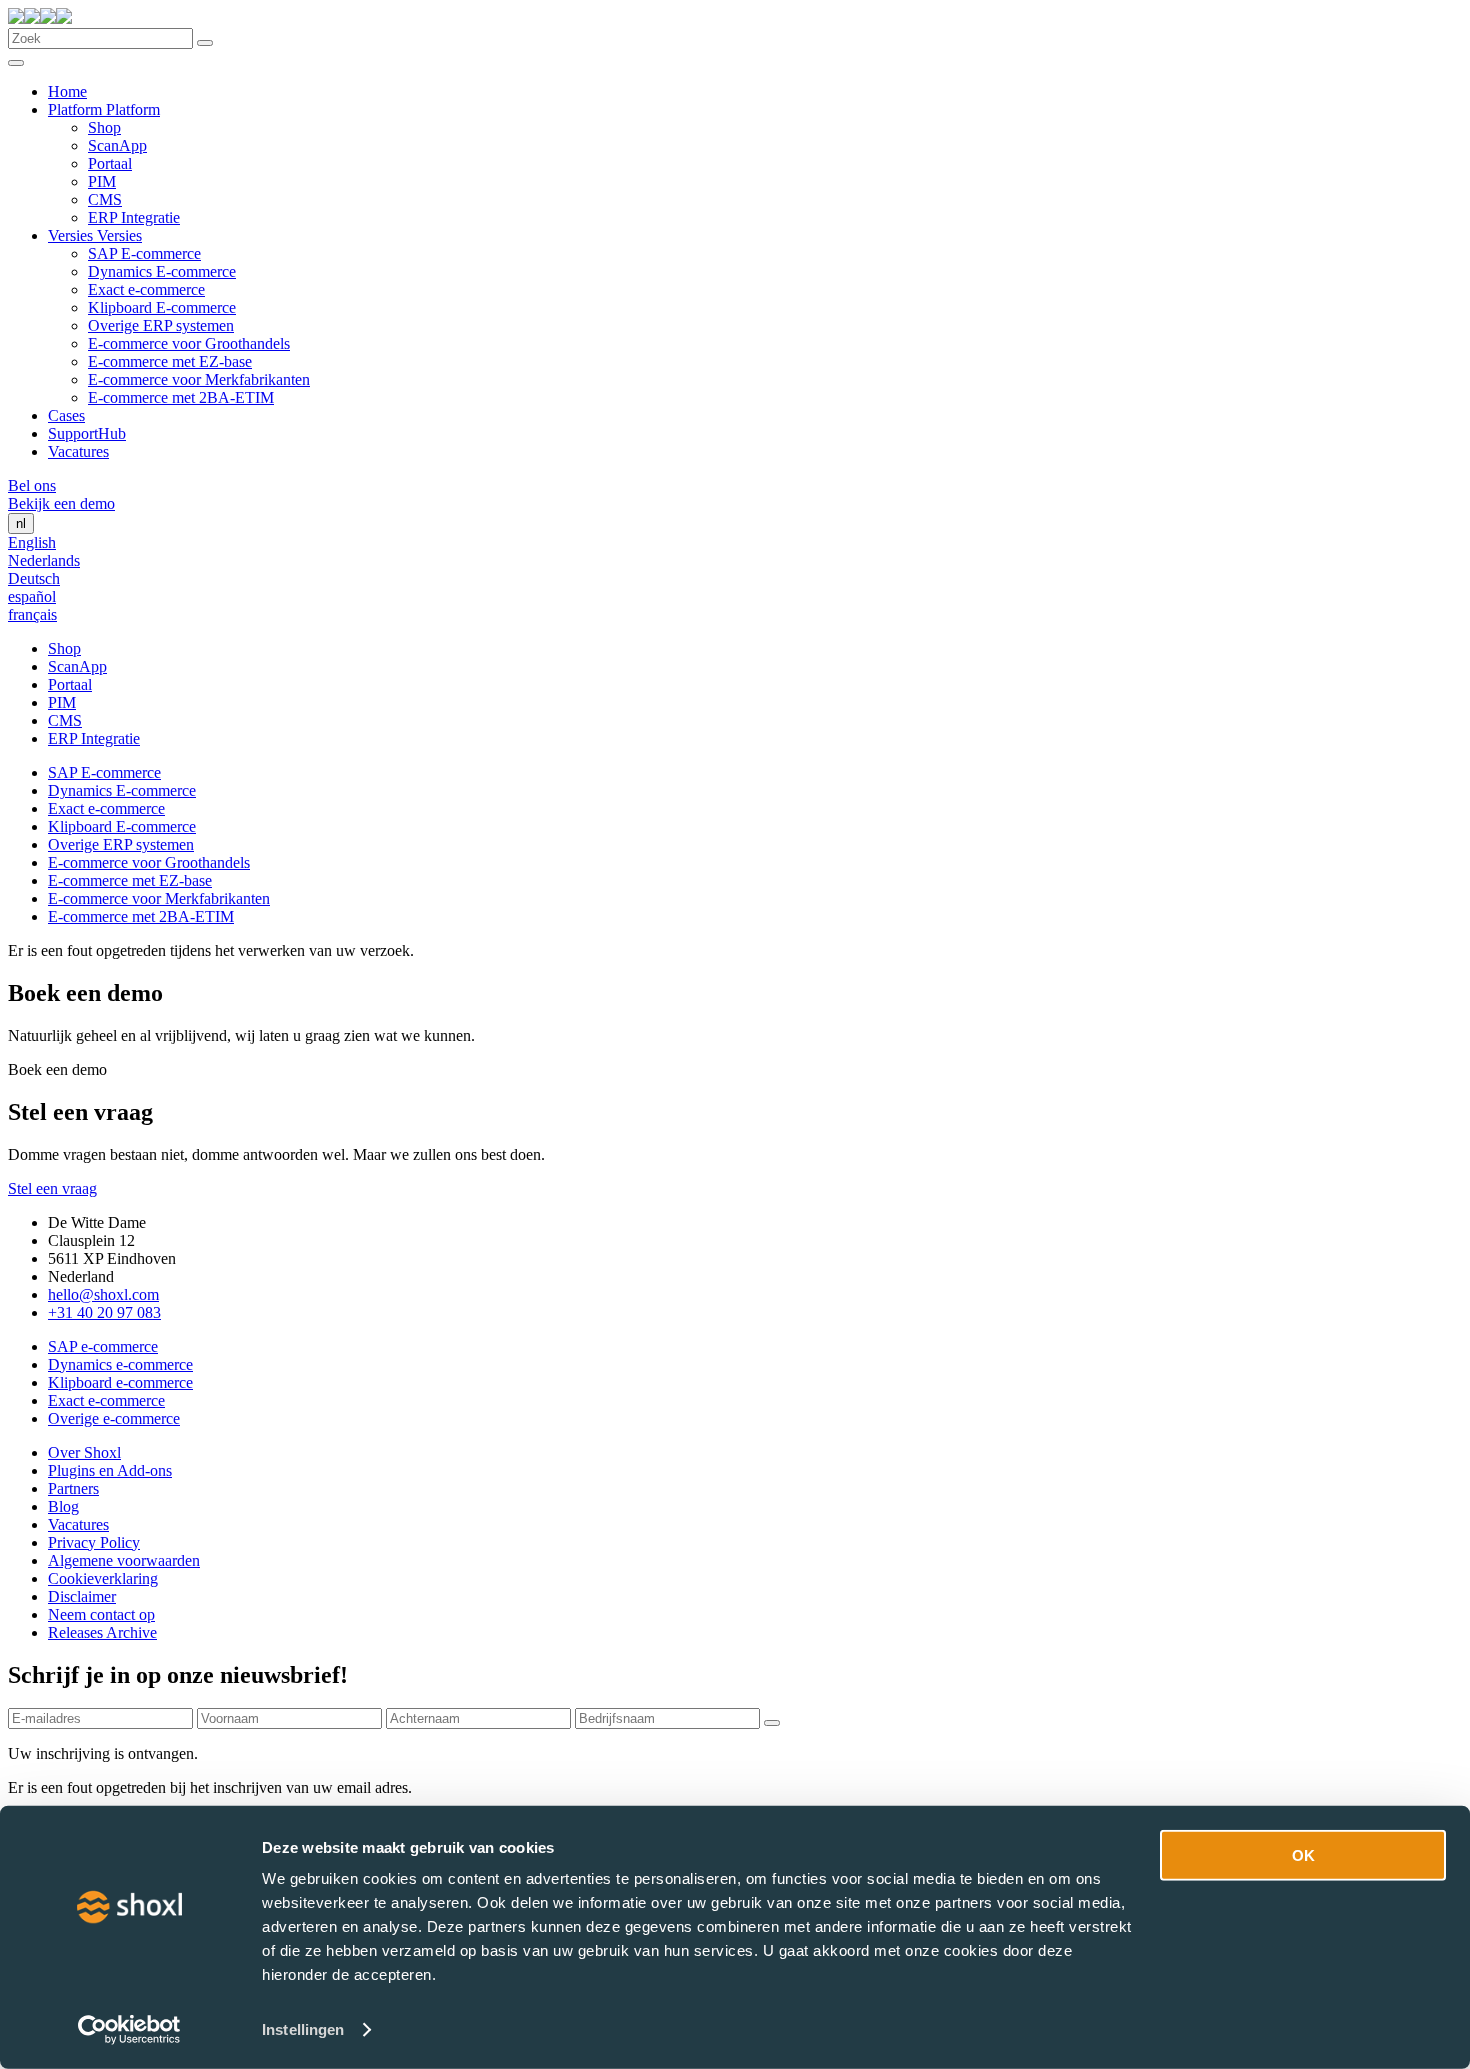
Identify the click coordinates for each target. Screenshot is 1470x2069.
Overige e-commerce (114, 1418)
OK (1303, 1855)
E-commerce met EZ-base (170, 361)
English (32, 542)
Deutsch (34, 578)
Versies (72, 235)
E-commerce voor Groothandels (189, 343)
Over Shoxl (84, 1452)
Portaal (110, 163)
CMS (105, 199)
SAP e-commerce (103, 1346)
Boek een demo (57, 1069)
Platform (77, 109)
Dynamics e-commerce (120, 1364)
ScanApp (117, 145)
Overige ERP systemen (161, 325)
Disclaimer (82, 1596)
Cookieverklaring (103, 1578)
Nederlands (44, 560)
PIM (102, 181)
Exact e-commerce (146, 289)
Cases (66, 415)
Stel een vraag (52, 1188)
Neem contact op (101, 1614)
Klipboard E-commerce (162, 307)
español (32, 596)
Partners (73, 1488)
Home (67, 91)
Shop (104, 127)
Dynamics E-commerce (162, 271)
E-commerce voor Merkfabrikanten (199, 379)
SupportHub (87, 433)
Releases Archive (102, 1632)
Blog (63, 1506)
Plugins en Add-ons (110, 1470)
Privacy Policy (94, 1542)
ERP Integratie (134, 217)
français (32, 614)
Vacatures (78, 451)
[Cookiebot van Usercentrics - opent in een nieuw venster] (129, 2030)
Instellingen (303, 2029)
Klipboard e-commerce (120, 1382)
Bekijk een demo (61, 503)
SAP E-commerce (144, 253)
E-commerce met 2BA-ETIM (181, 397)
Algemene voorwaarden (124, 1560)
